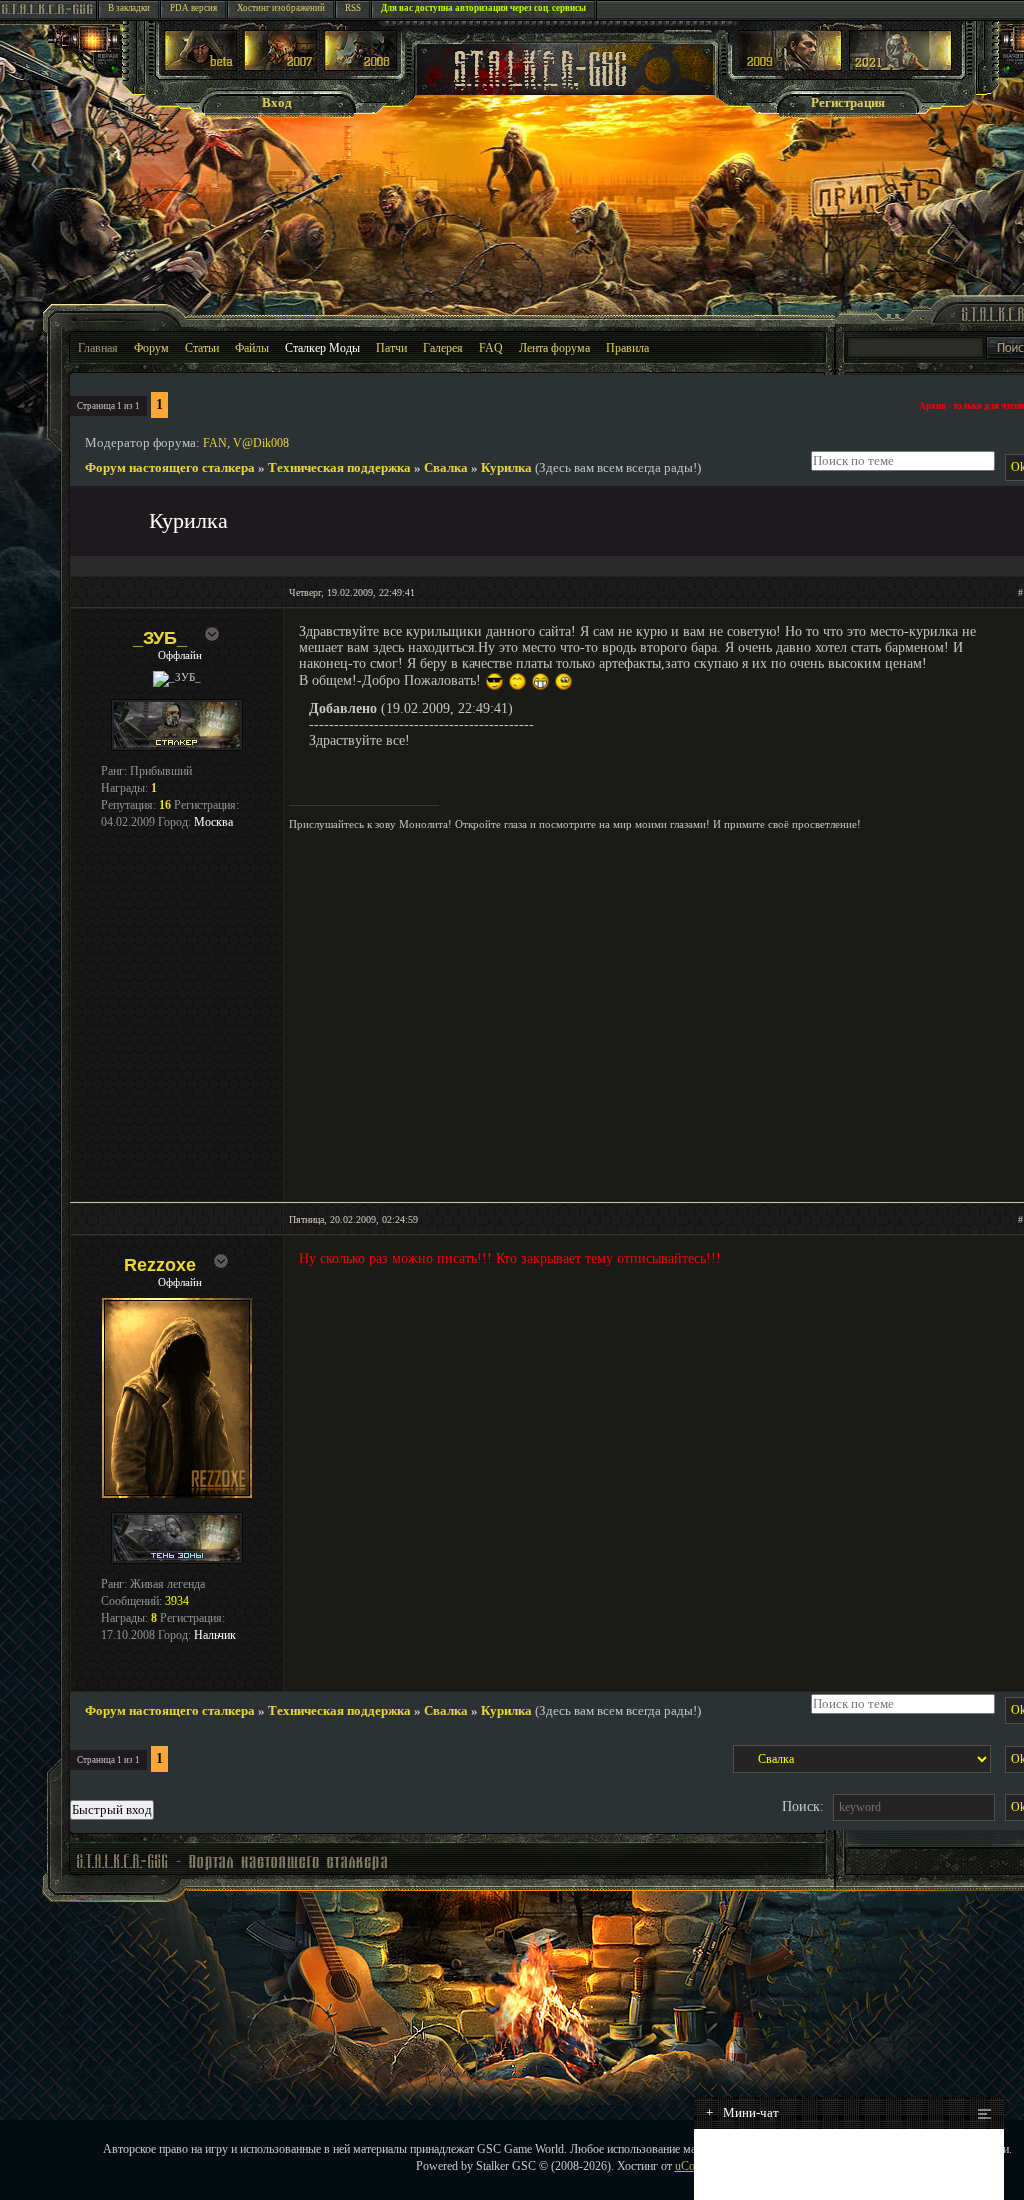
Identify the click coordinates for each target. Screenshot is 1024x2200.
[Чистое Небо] (360, 66)
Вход (277, 102)
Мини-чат (742, 2112)
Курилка (506, 467)
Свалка (446, 467)
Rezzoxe (160, 1265)
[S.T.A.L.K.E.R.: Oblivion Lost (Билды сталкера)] (201, 66)
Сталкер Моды (322, 348)
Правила (627, 348)
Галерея (443, 348)
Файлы (252, 348)
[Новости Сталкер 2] (900, 66)
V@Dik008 (261, 443)
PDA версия (193, 8)
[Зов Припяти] (790, 66)
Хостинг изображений (281, 8)
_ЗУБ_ (160, 638)
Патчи (391, 348)
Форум (151, 348)
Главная (98, 348)
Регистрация (848, 102)
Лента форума (554, 348)
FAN (215, 443)
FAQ (491, 348)
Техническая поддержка (339, 467)
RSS (353, 8)
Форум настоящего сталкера (170, 467)
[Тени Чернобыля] (280, 66)
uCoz (687, 2166)
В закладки (129, 8)
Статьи (202, 348)
